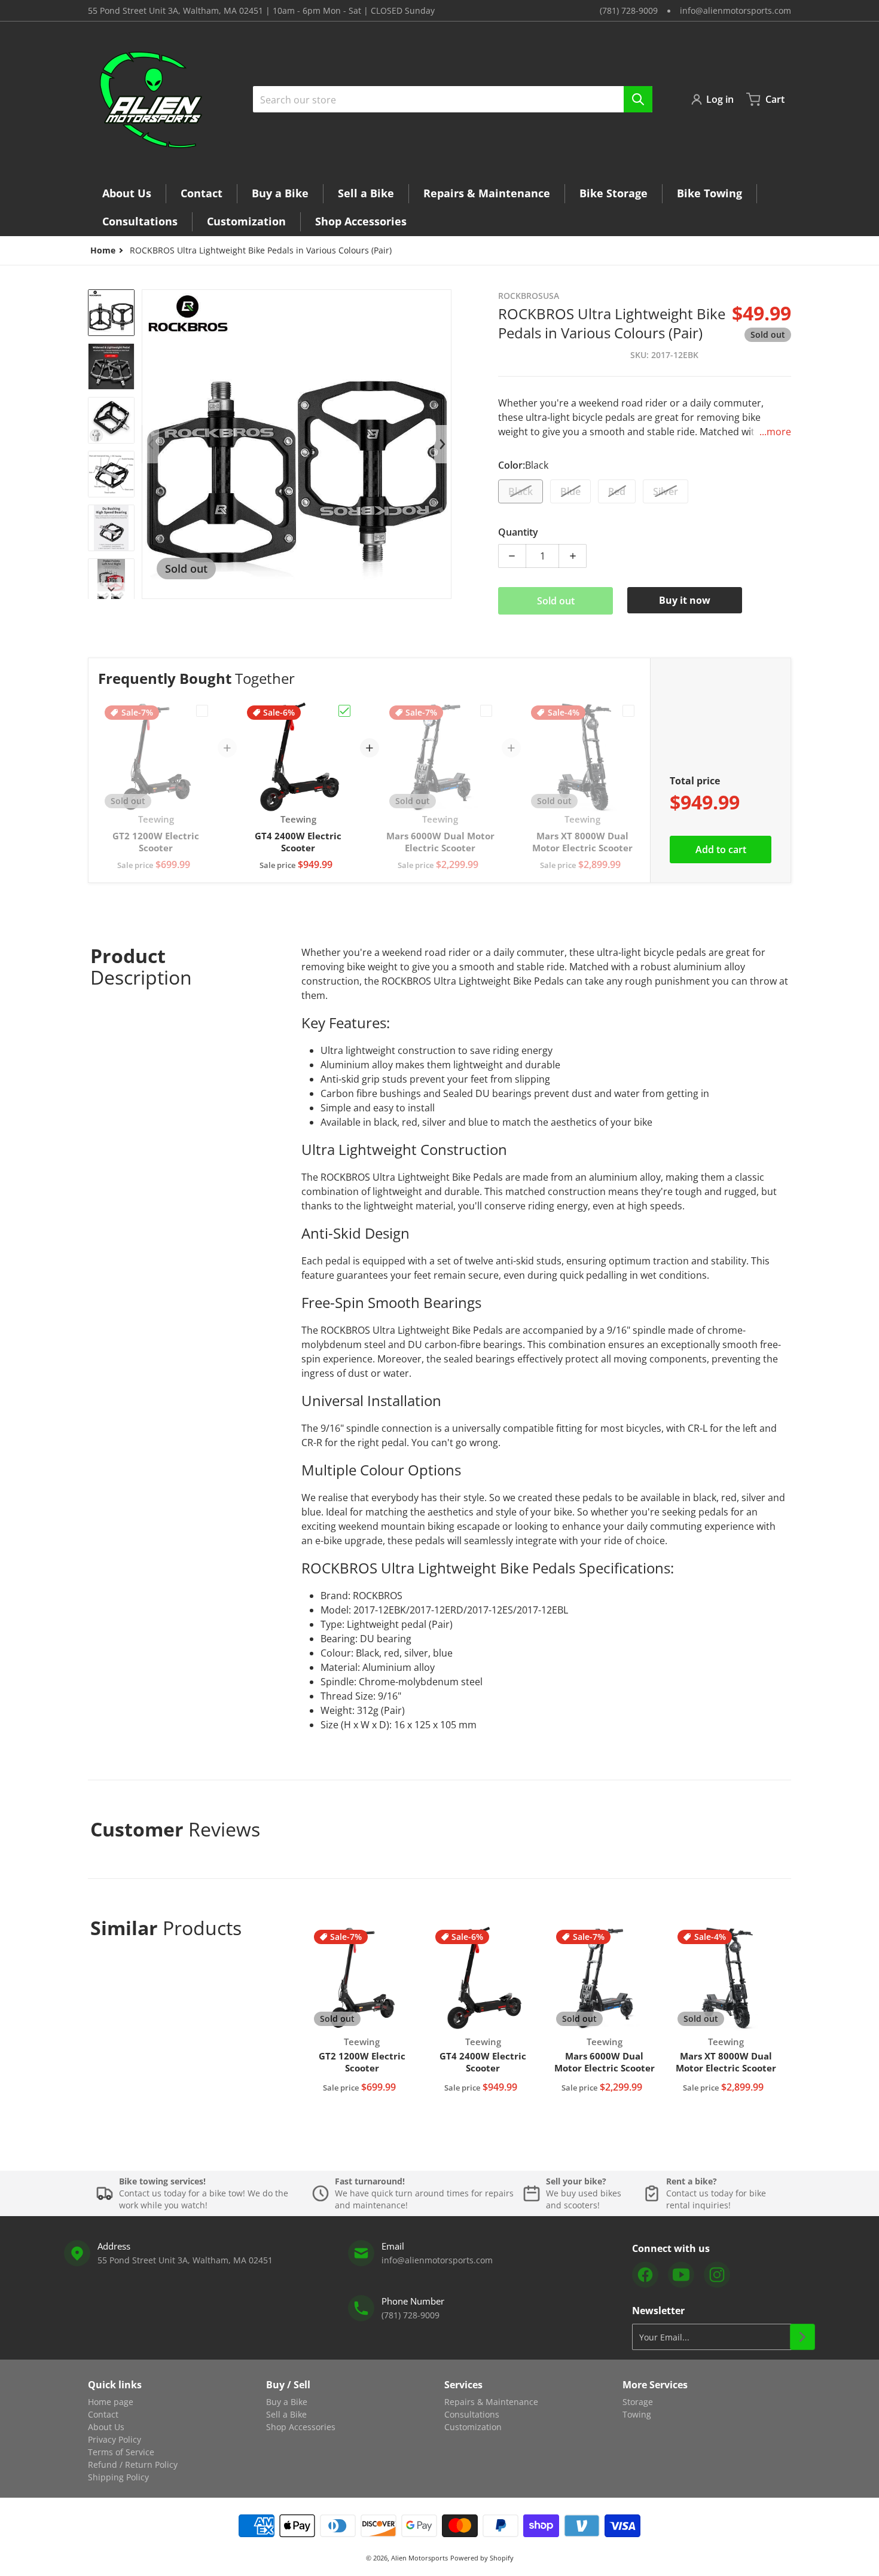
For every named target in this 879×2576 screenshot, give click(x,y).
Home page (111, 2402)
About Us (106, 2427)
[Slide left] (151, 444)
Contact (103, 2414)
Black (521, 491)
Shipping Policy (118, 2477)
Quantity (518, 532)
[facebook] (645, 2275)
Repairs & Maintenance (491, 2402)
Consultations (472, 2414)
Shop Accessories (301, 2427)
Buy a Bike (287, 2402)
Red (617, 491)
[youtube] (681, 2275)
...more (775, 432)
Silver (666, 491)
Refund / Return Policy (133, 2465)
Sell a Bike (286, 2414)
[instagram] (717, 2275)
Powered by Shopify (482, 2558)
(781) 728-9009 (629, 10)
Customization (473, 2427)
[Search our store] (638, 99)
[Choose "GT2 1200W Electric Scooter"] (202, 711)
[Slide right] (111, 589)
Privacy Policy (115, 2439)
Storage (638, 2402)
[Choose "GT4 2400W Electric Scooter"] (344, 711)
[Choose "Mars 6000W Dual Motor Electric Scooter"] (486, 711)
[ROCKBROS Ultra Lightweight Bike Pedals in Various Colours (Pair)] (111, 313)
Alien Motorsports (419, 2558)
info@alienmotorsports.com (735, 10)
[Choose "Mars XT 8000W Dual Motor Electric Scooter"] (628, 711)
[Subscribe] (802, 2337)
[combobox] (453, 99)
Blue (570, 491)
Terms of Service (121, 2452)
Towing (637, 2414)
